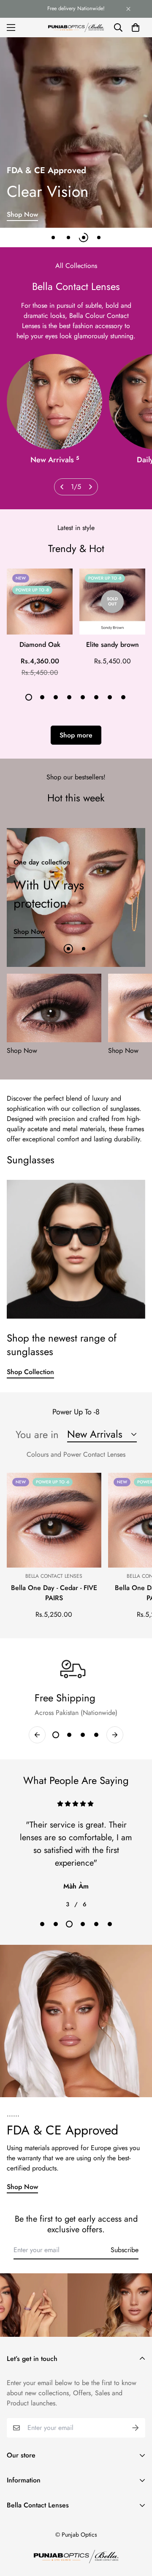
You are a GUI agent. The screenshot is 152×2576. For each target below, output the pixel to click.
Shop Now (22, 214)
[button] (136, 28)
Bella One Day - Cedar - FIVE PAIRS (54, 1593)
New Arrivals (55, 460)
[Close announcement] (128, 9)
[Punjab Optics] (76, 27)
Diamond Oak (40, 645)
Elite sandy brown (113, 645)
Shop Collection (30, 1372)
